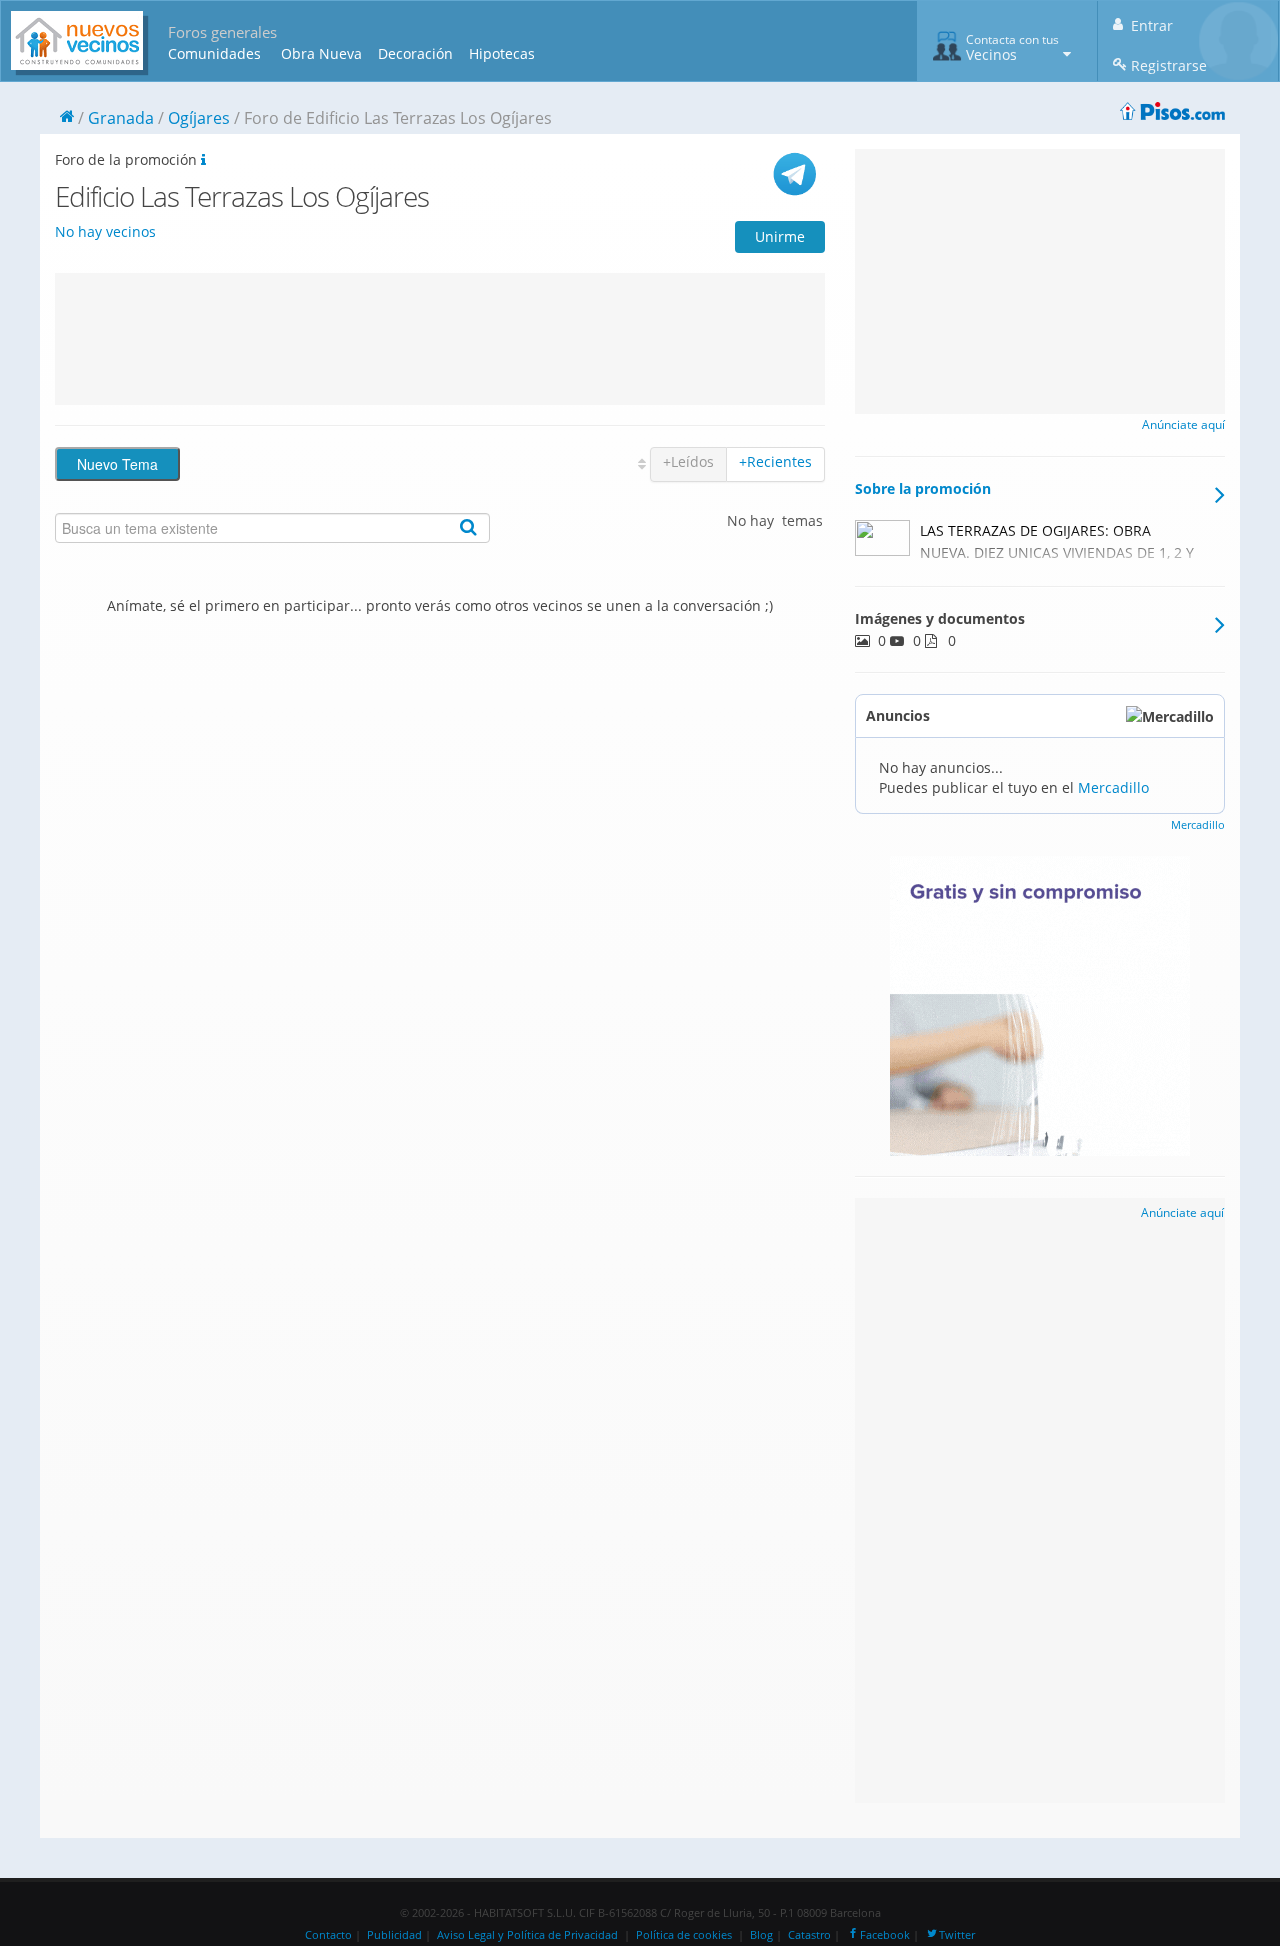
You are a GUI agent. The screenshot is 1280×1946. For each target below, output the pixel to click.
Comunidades (214, 53)
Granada (121, 118)
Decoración (415, 53)
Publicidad (394, 1935)
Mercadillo (1113, 787)
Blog (761, 1935)
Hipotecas (502, 53)
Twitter (957, 1935)
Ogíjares (199, 118)
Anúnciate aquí (1183, 424)
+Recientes (775, 461)
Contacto (328, 1935)
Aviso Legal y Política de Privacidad (527, 1935)
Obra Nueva (321, 53)
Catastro (809, 1935)
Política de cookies (684, 1935)
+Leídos (688, 461)
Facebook (885, 1935)
